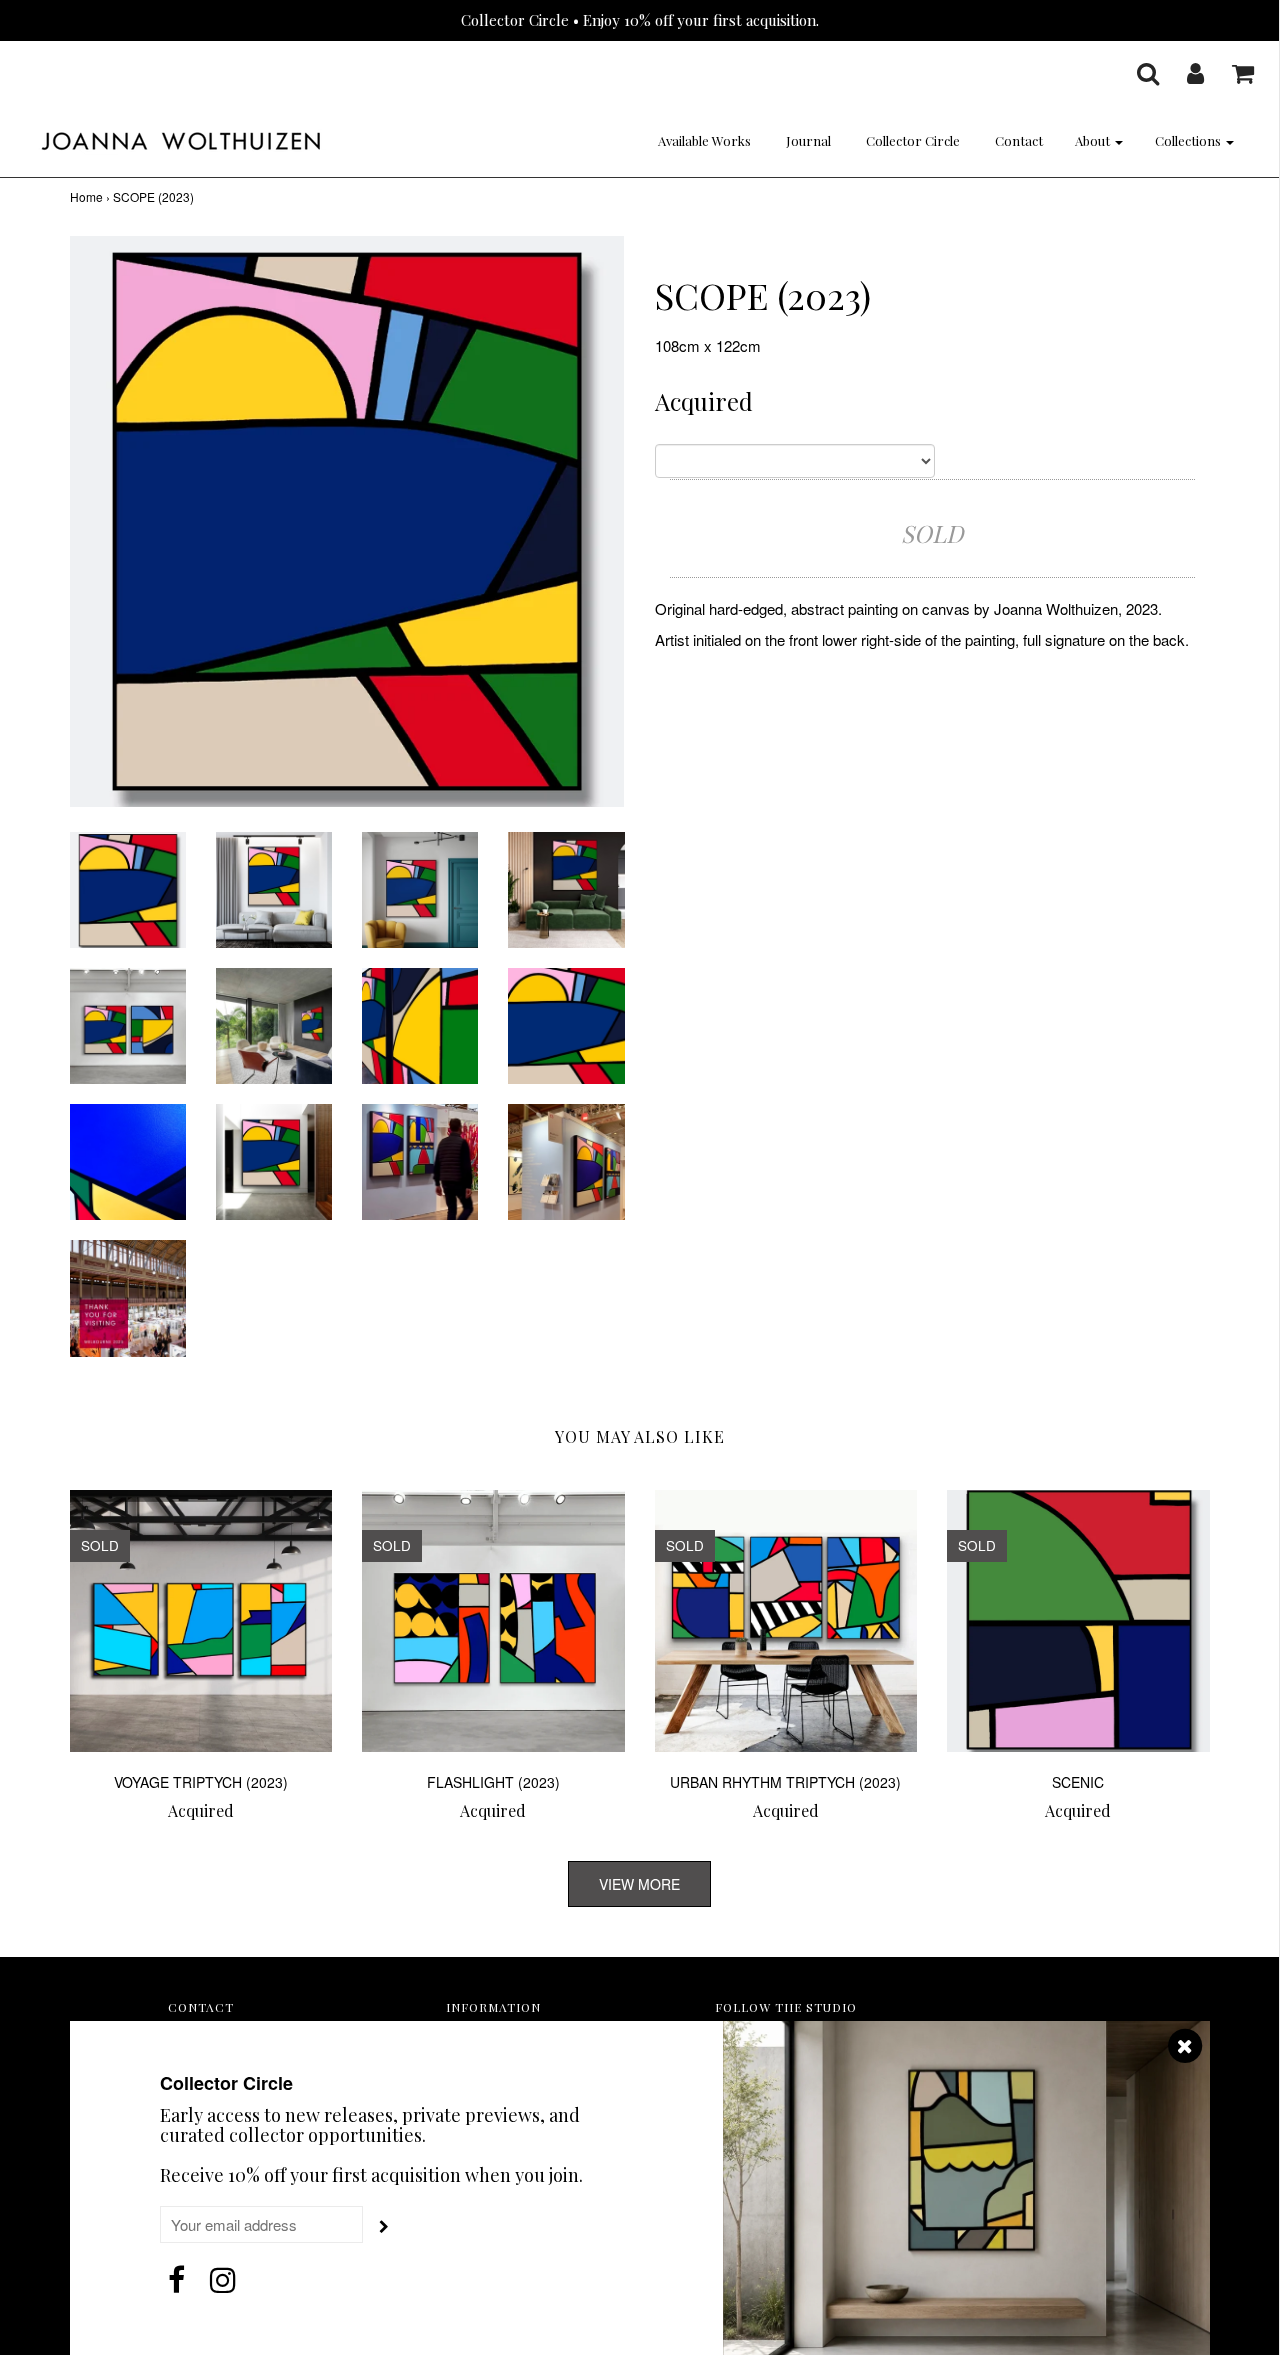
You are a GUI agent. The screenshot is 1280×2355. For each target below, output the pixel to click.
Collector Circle (913, 140)
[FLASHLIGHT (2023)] (493, 1621)
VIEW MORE (639, 1884)
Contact (1019, 140)
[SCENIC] (1078, 1621)
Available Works (704, 140)
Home (86, 196)
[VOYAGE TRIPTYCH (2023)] (201, 1621)
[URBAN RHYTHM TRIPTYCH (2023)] (786, 1621)
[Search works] (1135, 73)
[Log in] (1183, 73)
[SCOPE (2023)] (128, 887)
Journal (808, 140)
